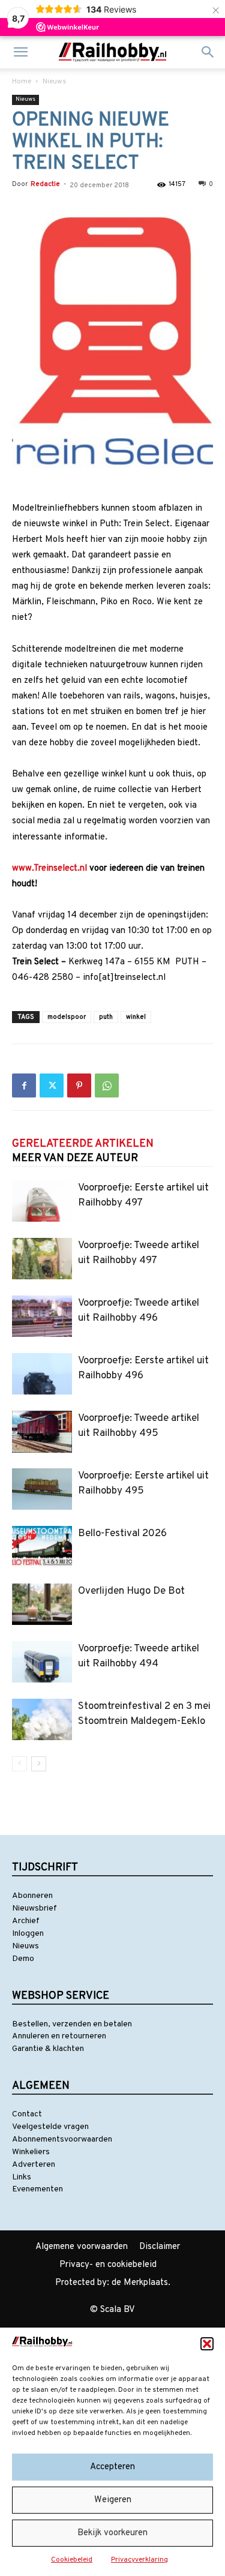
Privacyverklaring (139, 2560)
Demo (23, 1959)
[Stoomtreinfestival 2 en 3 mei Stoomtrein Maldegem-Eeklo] (42, 1719)
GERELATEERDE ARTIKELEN (83, 1144)
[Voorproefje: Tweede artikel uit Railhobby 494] (42, 1662)
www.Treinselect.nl (49, 869)
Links (22, 2177)
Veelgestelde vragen (50, 2127)
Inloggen (28, 1934)
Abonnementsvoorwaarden (62, 2139)
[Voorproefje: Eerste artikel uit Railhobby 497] (42, 1201)
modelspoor (67, 1017)
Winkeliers (31, 2152)
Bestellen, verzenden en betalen (72, 2024)
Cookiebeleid (72, 2560)
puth (106, 1017)
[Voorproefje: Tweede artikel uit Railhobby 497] (42, 1259)
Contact (27, 2114)
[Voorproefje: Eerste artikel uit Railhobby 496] (42, 1374)
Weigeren (113, 2500)
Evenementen (37, 2189)
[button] (207, 2344)
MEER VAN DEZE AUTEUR (75, 1158)
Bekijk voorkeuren (112, 2533)
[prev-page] (19, 1764)
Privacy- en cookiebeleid (108, 2265)
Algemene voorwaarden (82, 2247)
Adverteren (34, 2165)
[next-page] (39, 1764)
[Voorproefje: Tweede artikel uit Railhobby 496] (42, 1316)
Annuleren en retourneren (59, 2036)
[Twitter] (52, 1085)
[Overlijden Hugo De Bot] (42, 1604)
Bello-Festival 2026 (122, 1534)
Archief (26, 1921)
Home (22, 82)
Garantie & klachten (48, 2049)
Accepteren (112, 2467)
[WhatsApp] (107, 1085)
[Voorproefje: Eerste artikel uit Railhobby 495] (42, 1489)
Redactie (45, 184)
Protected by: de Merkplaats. (113, 2283)
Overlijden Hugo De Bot (131, 1591)
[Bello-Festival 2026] (42, 1547)
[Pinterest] (79, 1085)
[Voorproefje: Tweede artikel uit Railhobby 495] (42, 1431)
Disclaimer (160, 2247)
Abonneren (32, 1896)
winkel (136, 1017)
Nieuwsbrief (34, 1908)
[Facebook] (24, 1085)
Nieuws (54, 82)
